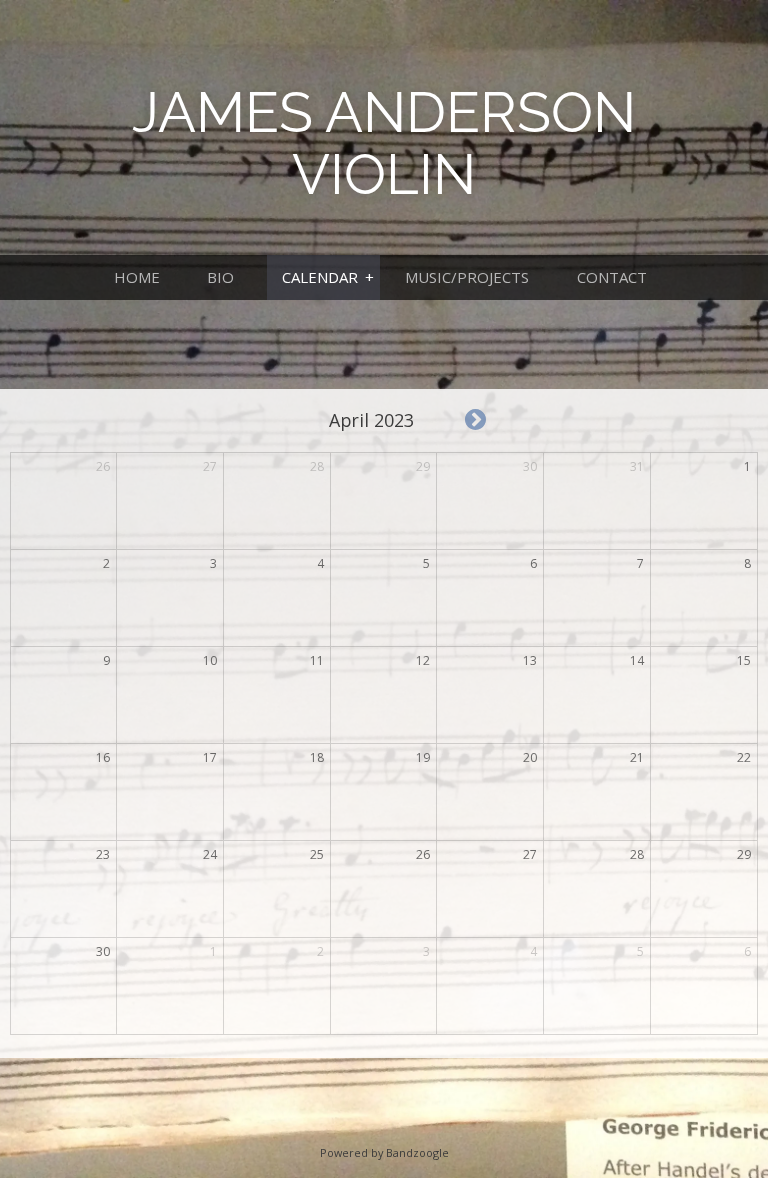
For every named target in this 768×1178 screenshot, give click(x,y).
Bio (220, 277)
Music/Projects (467, 277)
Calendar (320, 277)
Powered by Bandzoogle (384, 1152)
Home (137, 277)
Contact (612, 277)
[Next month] (475, 420)
